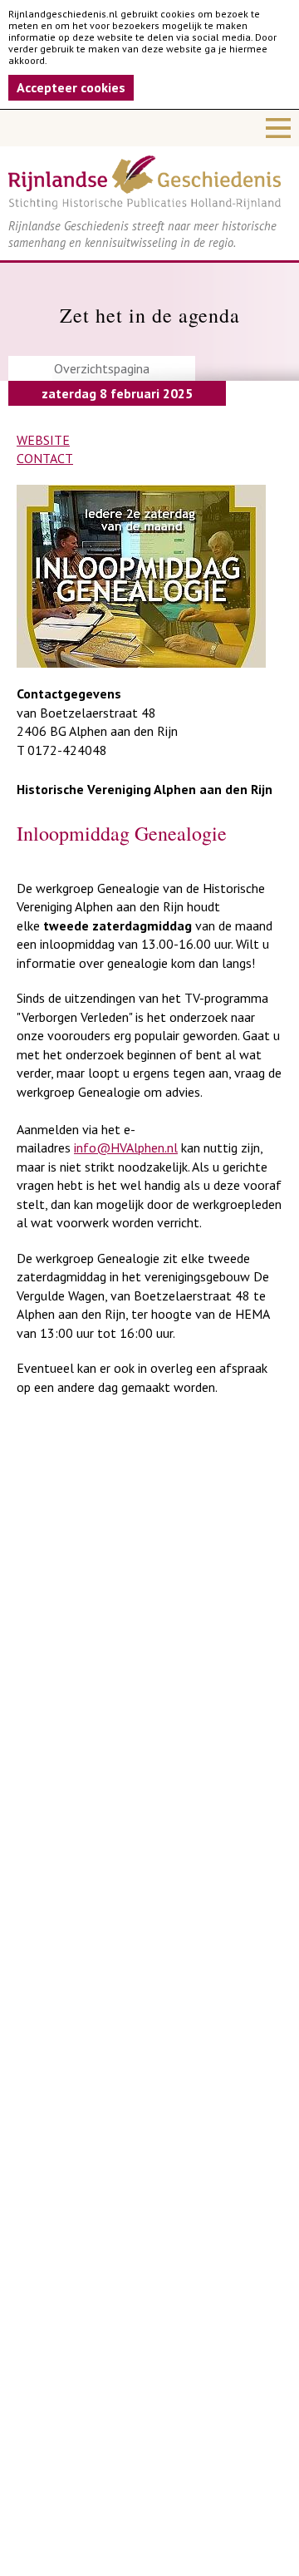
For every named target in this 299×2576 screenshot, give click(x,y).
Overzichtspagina (102, 368)
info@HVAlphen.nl (126, 1147)
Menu (149, 128)
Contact (45, 458)
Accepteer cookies (71, 87)
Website (43, 440)
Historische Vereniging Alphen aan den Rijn (145, 789)
